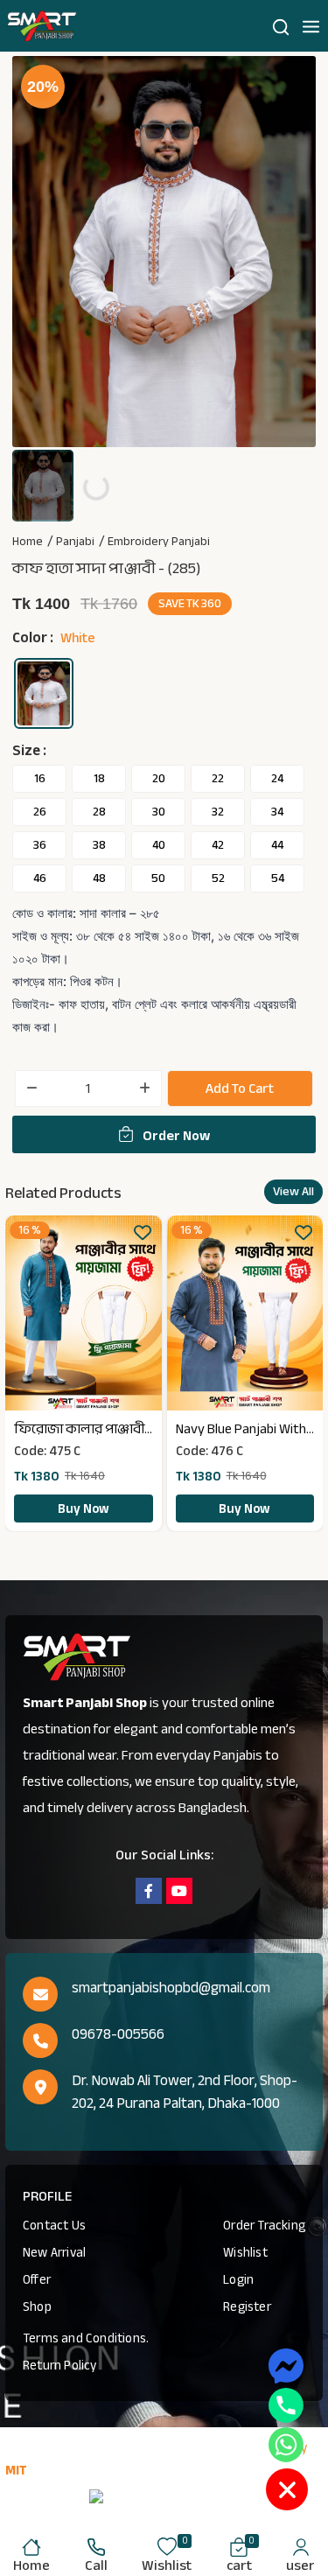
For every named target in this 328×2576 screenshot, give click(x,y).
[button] (311, 26)
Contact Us (54, 2225)
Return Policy (60, 2365)
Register (247, 2306)
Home (28, 542)
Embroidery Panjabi (159, 542)
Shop (37, 2306)
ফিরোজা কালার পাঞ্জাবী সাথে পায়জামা (79, 1429)
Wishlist (245, 2252)
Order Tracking (264, 2225)
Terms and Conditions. (86, 2338)
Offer (37, 2279)
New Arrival (54, 2252)
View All (293, 1191)
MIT (16, 2470)
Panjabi (75, 542)
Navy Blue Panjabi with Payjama (241, 1429)
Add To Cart (240, 1088)
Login (238, 2279)
